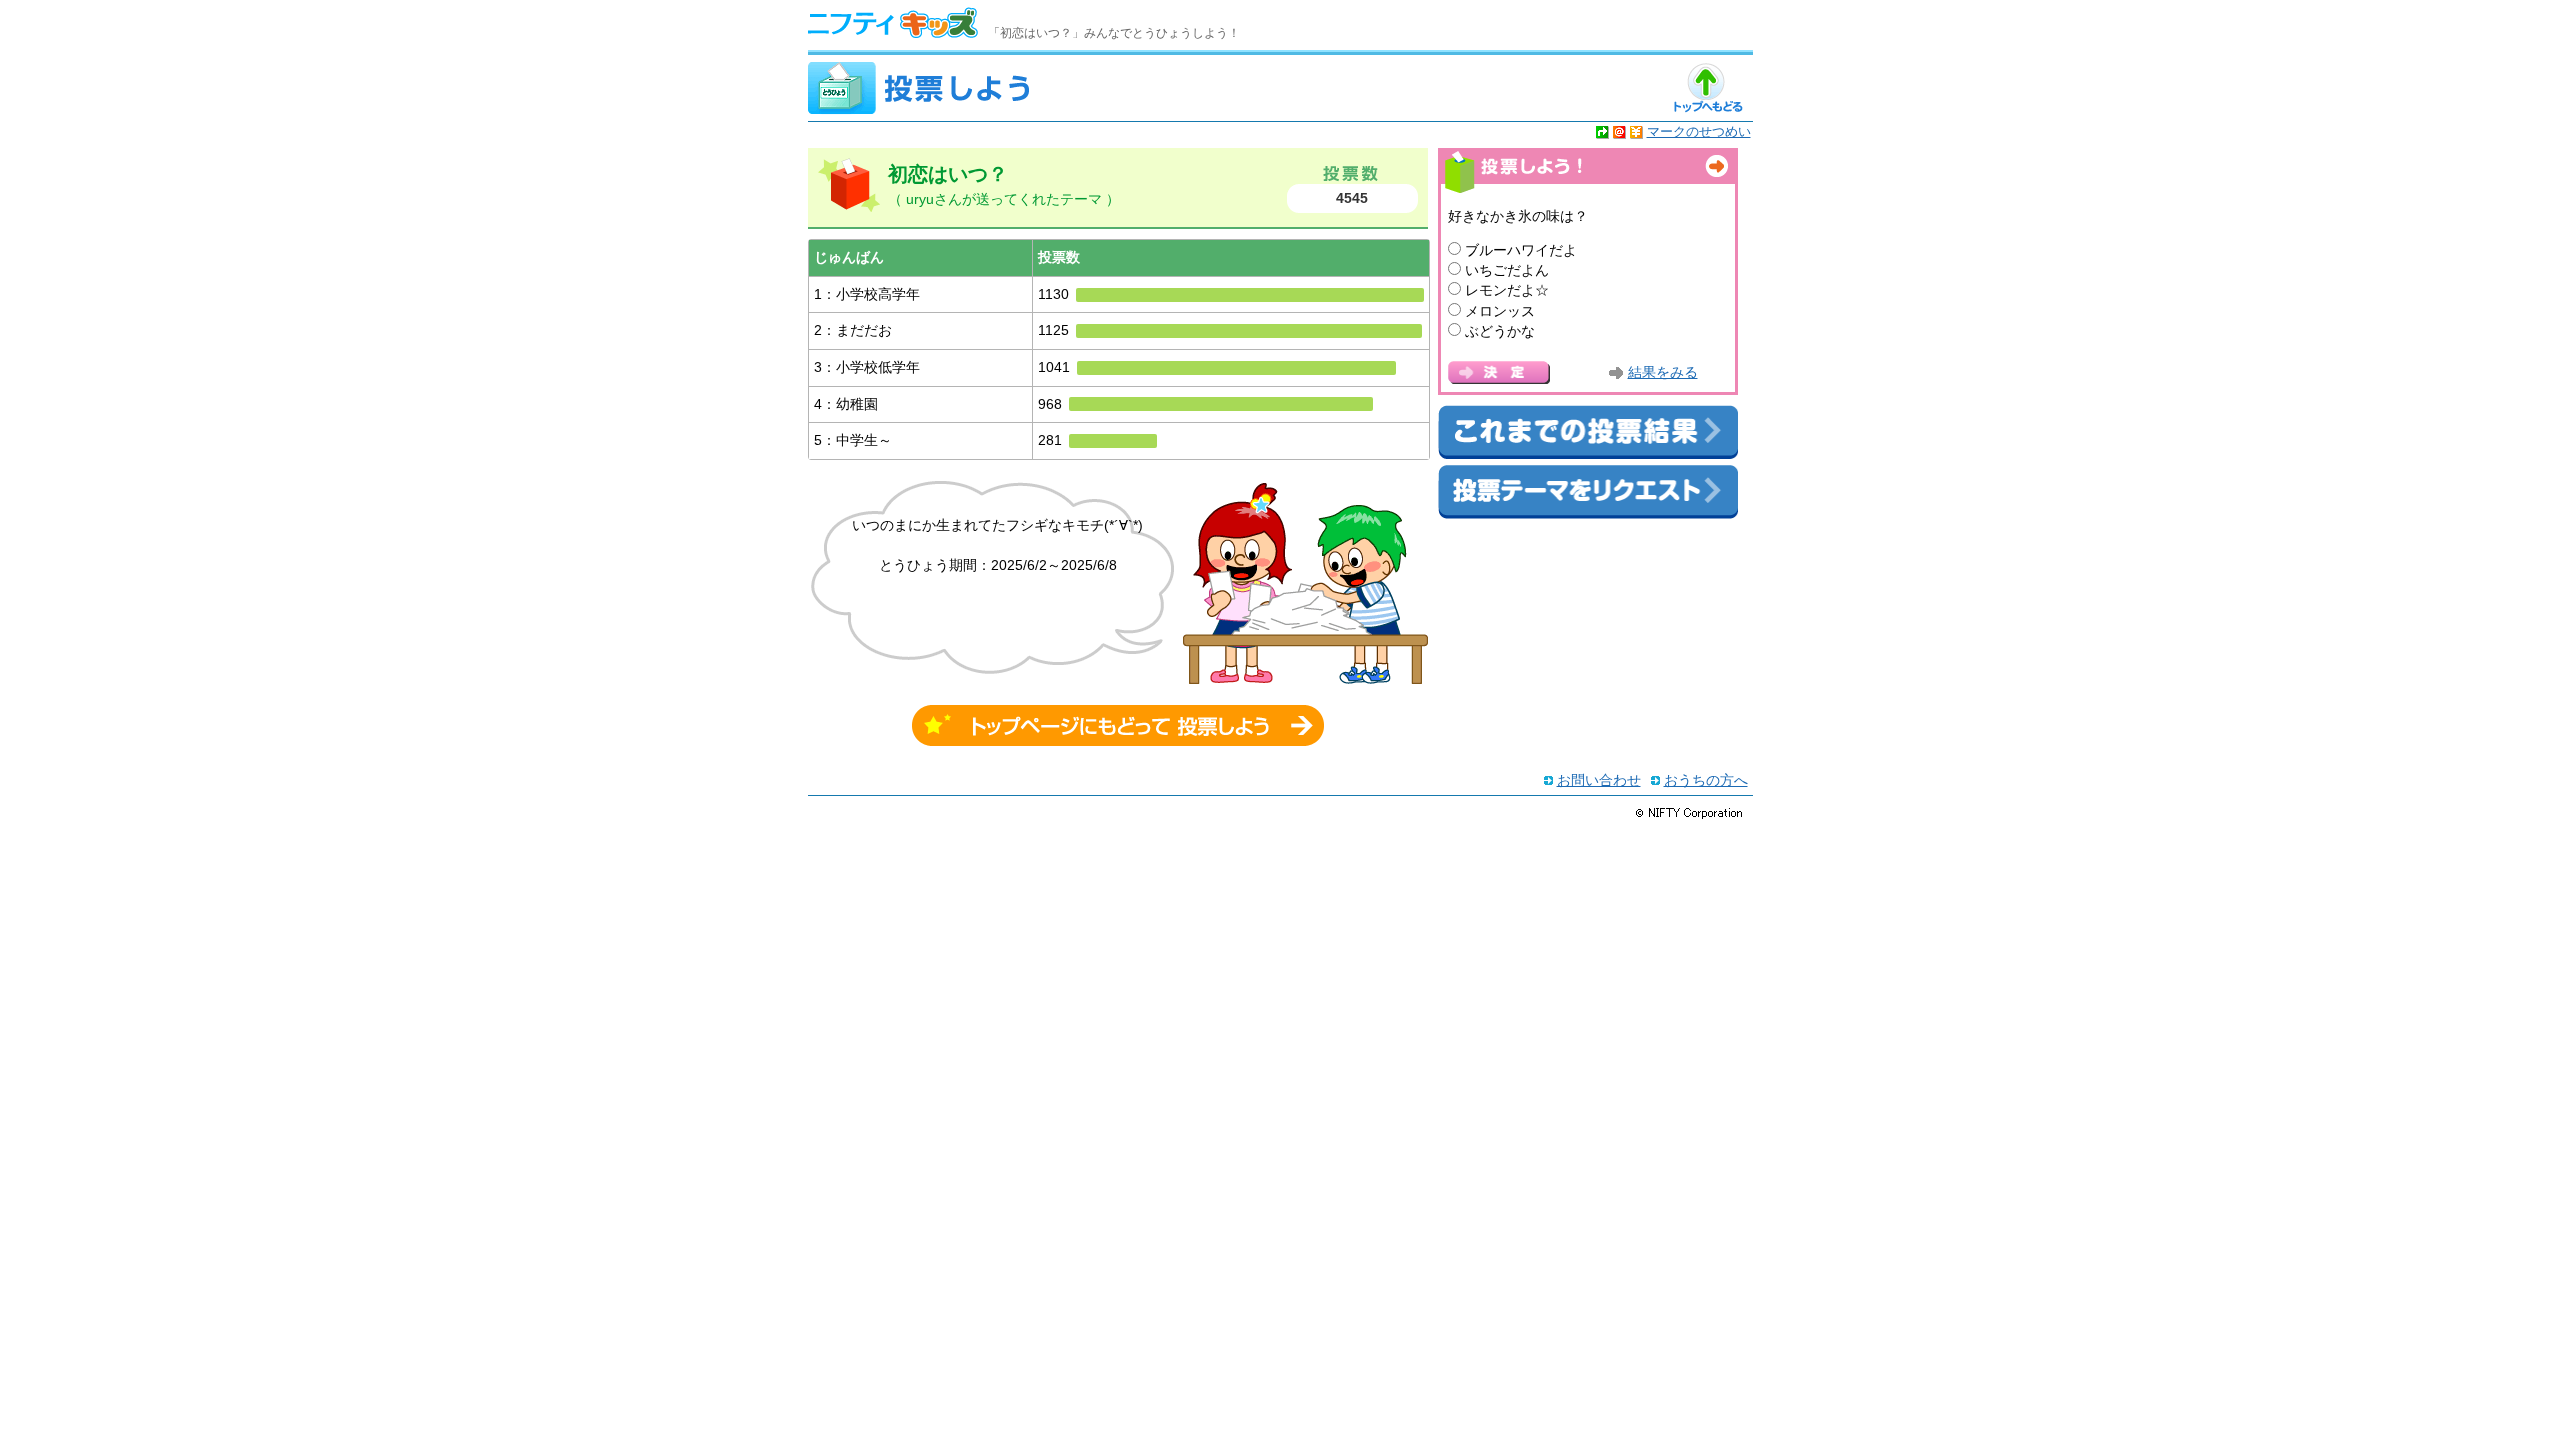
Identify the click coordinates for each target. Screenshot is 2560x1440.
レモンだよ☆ (1507, 290)
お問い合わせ (1599, 780)
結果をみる (1663, 372)
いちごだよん (1507, 270)
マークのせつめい (1699, 131)
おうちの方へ (1706, 780)
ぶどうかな (1500, 331)
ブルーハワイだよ (1521, 250)
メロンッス (1500, 311)
